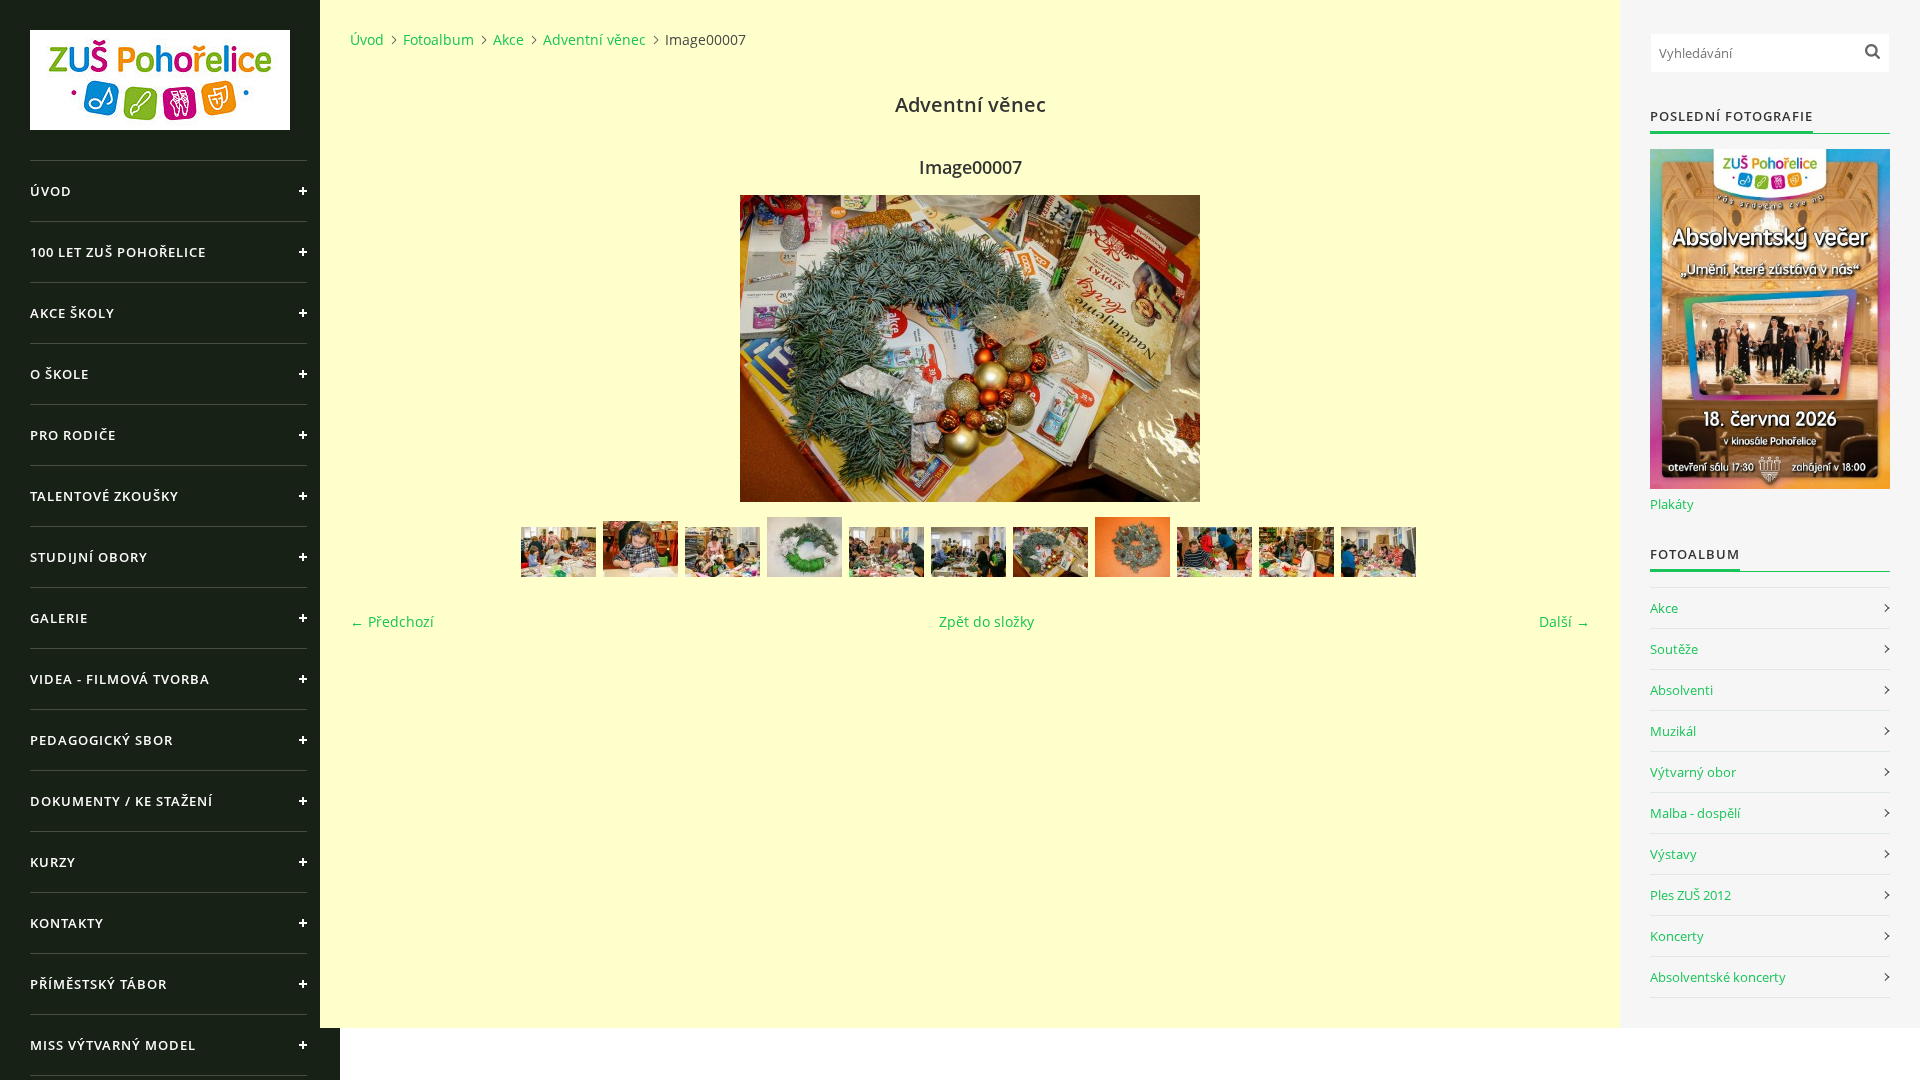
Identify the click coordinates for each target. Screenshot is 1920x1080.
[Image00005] (886, 552)
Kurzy (53, 862)
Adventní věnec (594, 39)
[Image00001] (558, 552)
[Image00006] (968, 552)
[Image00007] (1050, 552)
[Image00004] (804, 547)
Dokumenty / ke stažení (121, 801)
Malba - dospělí (1695, 813)
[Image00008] (1132, 547)
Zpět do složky (986, 621)
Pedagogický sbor (101, 740)
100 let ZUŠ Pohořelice (118, 252)
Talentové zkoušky (104, 496)
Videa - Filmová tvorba (120, 679)
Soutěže (1674, 649)
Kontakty (67, 923)
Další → (1564, 621)
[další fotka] (1557, 348)
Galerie (59, 618)
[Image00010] (1296, 552)
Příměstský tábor (98, 984)
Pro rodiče (73, 435)
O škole (59, 374)
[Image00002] (640, 549)
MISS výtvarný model (113, 1045)
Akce (508, 39)
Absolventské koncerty (1718, 977)
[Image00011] (1378, 552)
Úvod (51, 191)
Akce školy (72, 313)
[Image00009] (1214, 552)
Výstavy (1673, 854)
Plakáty (1672, 504)
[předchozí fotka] (382, 348)
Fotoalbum (438, 39)
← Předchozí (392, 621)
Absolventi (1681, 690)
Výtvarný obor (1693, 772)
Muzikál (1673, 731)
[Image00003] (722, 552)
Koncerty (1677, 936)
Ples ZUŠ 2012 (1690, 895)
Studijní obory (89, 557)
